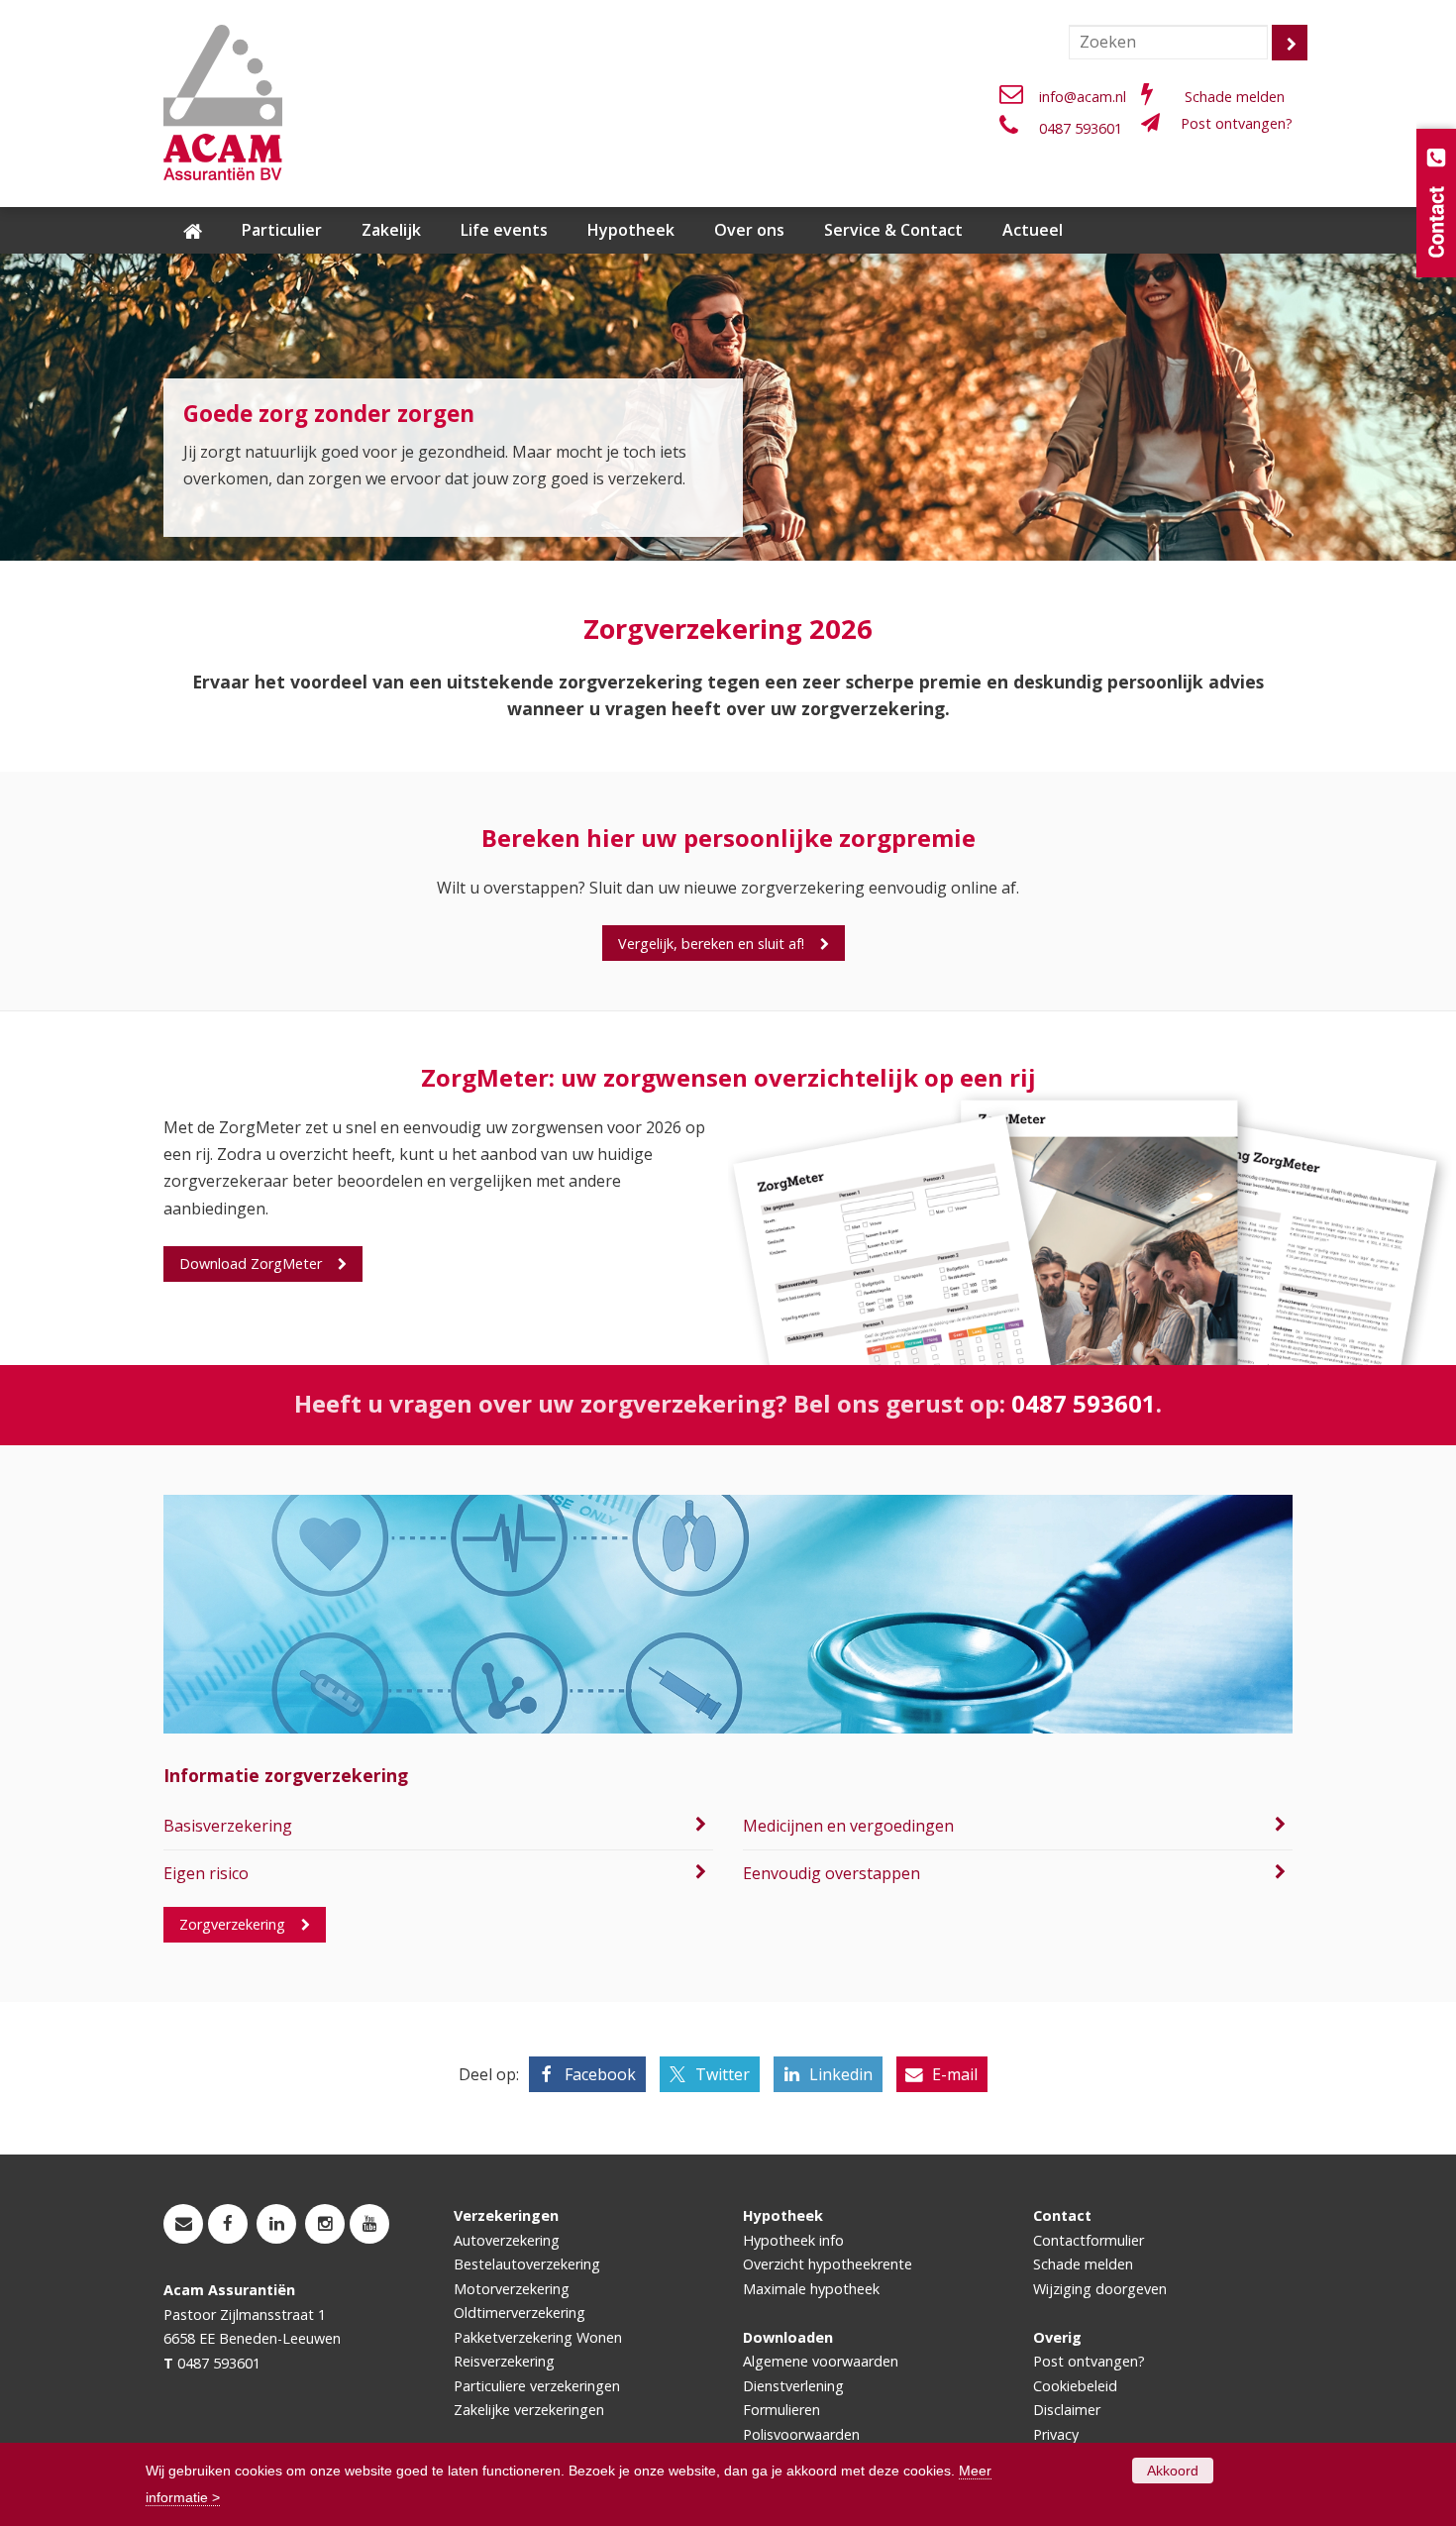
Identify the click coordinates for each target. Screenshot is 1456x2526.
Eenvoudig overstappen (832, 1873)
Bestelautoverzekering (527, 2264)
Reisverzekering (504, 2361)
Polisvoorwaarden (801, 2434)
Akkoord (1173, 2471)
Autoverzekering (507, 2240)
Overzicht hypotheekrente (828, 2264)
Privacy (1056, 2434)
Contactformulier (1089, 2240)
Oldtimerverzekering (520, 2313)
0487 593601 (1081, 128)
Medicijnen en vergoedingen (848, 1826)
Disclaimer (1067, 2410)
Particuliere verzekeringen (537, 2386)
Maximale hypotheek (811, 2289)
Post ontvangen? (1237, 123)
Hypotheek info (793, 2240)
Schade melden (1235, 97)
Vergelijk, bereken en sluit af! (711, 944)
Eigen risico (206, 1873)
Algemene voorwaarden (821, 2361)
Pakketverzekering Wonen (538, 2337)
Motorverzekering (512, 2289)
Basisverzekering (228, 1826)
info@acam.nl (1083, 97)
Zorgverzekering (232, 1924)
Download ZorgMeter (251, 1263)
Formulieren (781, 2410)
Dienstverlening (793, 2386)
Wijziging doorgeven (1100, 2289)
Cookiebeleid (1075, 2386)
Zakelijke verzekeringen (529, 2410)
